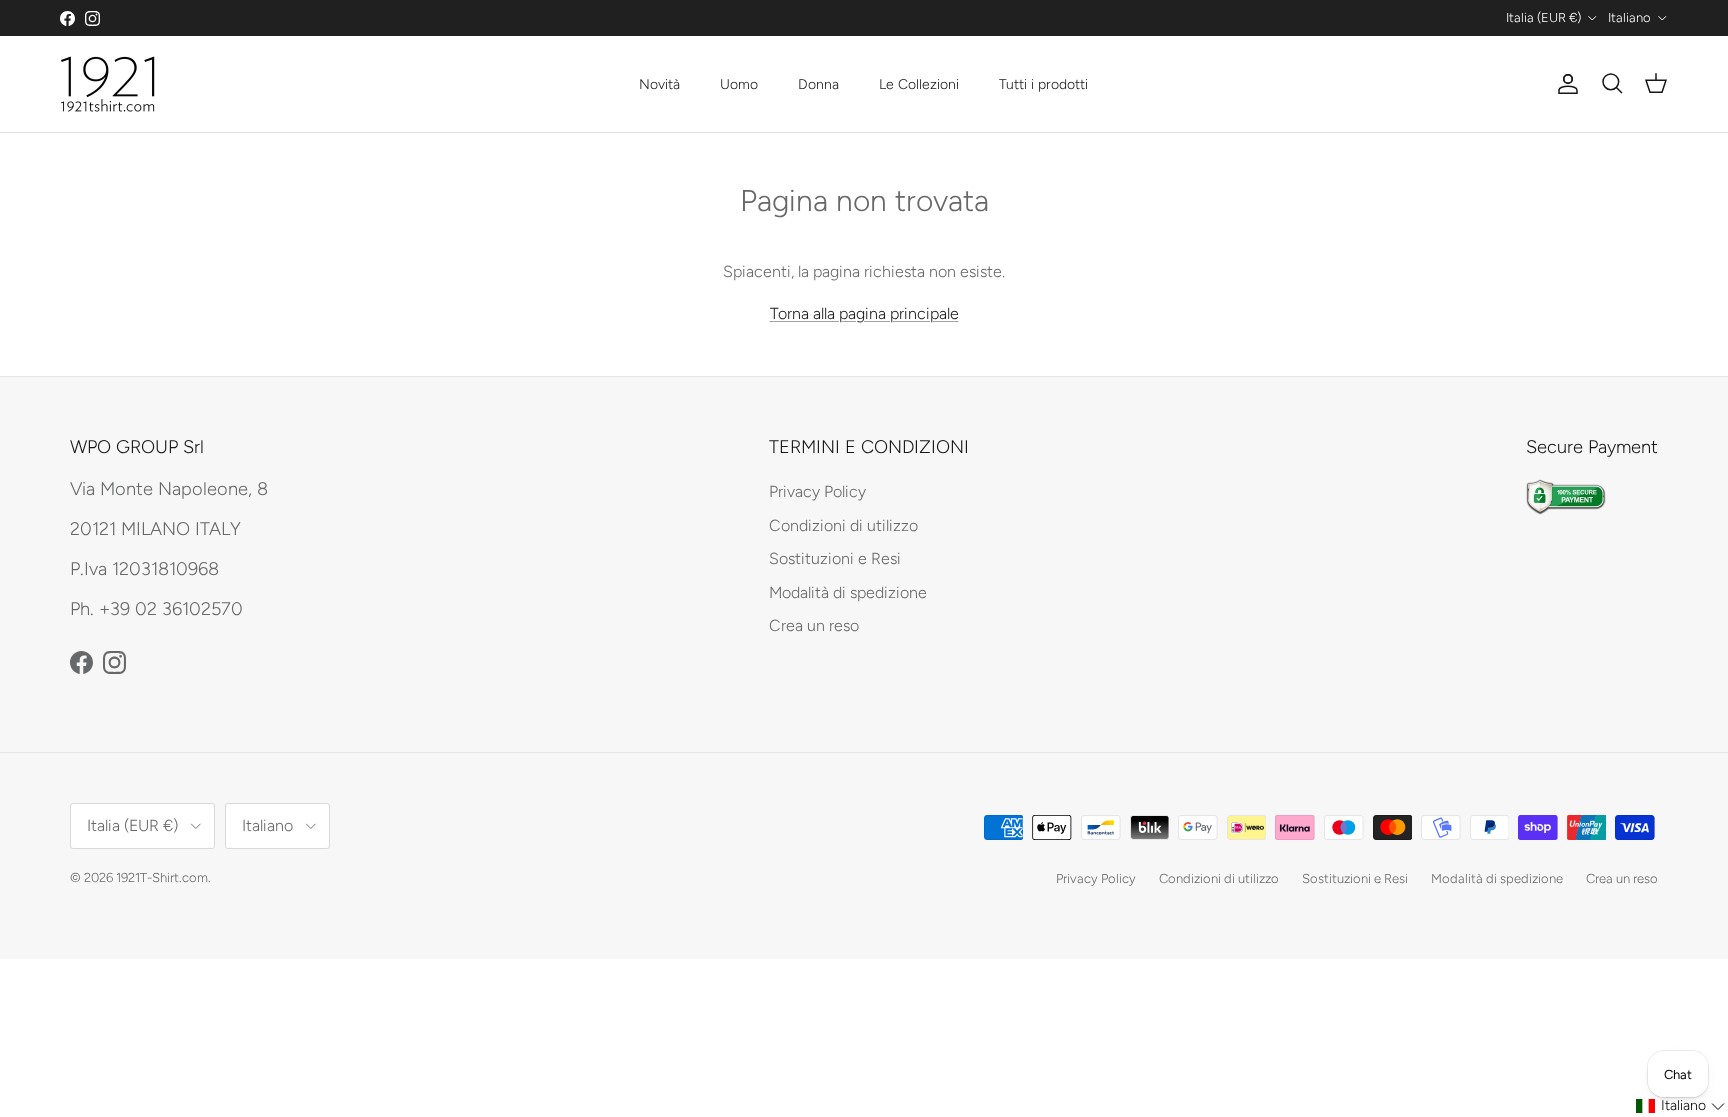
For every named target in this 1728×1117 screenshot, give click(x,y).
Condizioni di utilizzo (843, 525)
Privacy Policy (817, 491)
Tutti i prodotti (1043, 84)
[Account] (1564, 84)
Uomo (739, 84)
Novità (659, 84)
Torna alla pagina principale (864, 313)
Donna (818, 84)
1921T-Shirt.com (162, 877)
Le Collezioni (919, 84)
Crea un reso (814, 625)
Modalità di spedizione (848, 592)
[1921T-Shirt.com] (107, 84)
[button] (1681, 1106)
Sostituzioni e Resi (835, 558)
